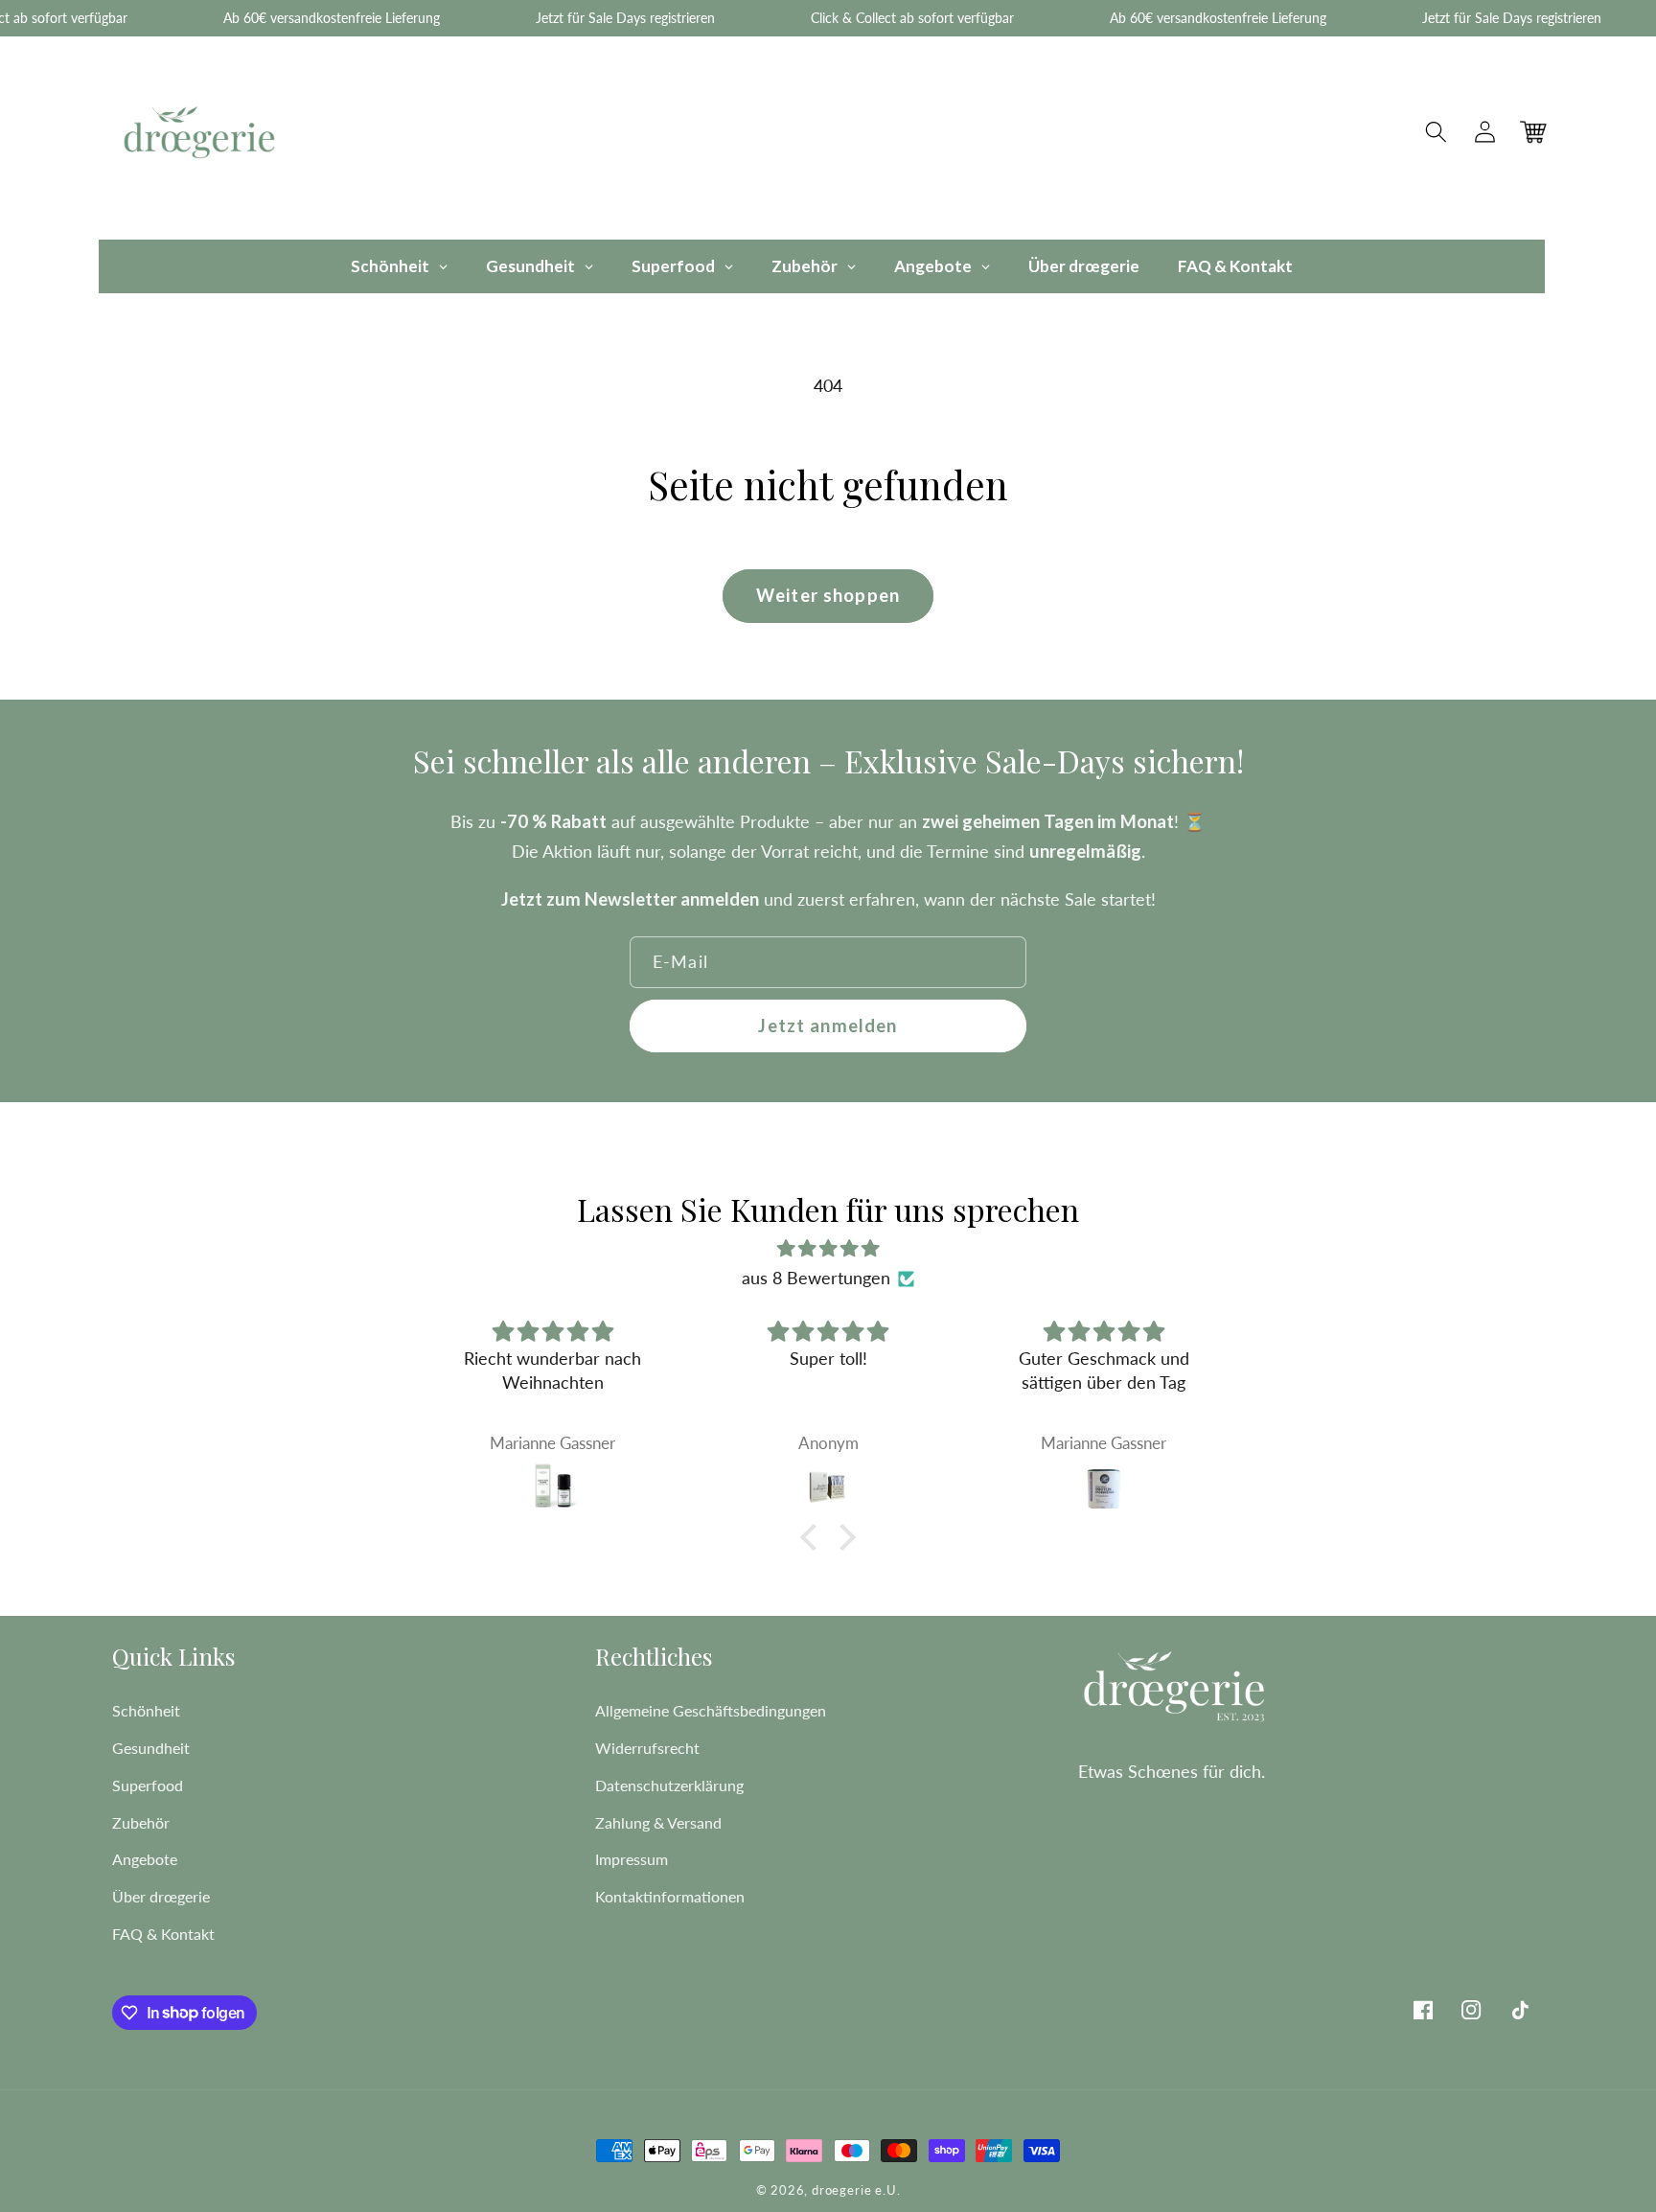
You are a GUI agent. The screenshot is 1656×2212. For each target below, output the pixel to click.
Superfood (148, 1785)
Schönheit (146, 1710)
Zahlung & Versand (658, 1822)
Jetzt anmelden (828, 1025)
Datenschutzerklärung (669, 1785)
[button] (1437, 133)
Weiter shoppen (828, 595)
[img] (828, 1248)
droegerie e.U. (856, 2190)
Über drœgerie (161, 1896)
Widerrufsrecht (647, 1748)
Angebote (145, 1859)
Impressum (632, 1859)
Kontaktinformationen (670, 1896)
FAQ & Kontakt (163, 1934)
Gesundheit (151, 1748)
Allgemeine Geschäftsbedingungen (711, 1710)
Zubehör (141, 1822)
